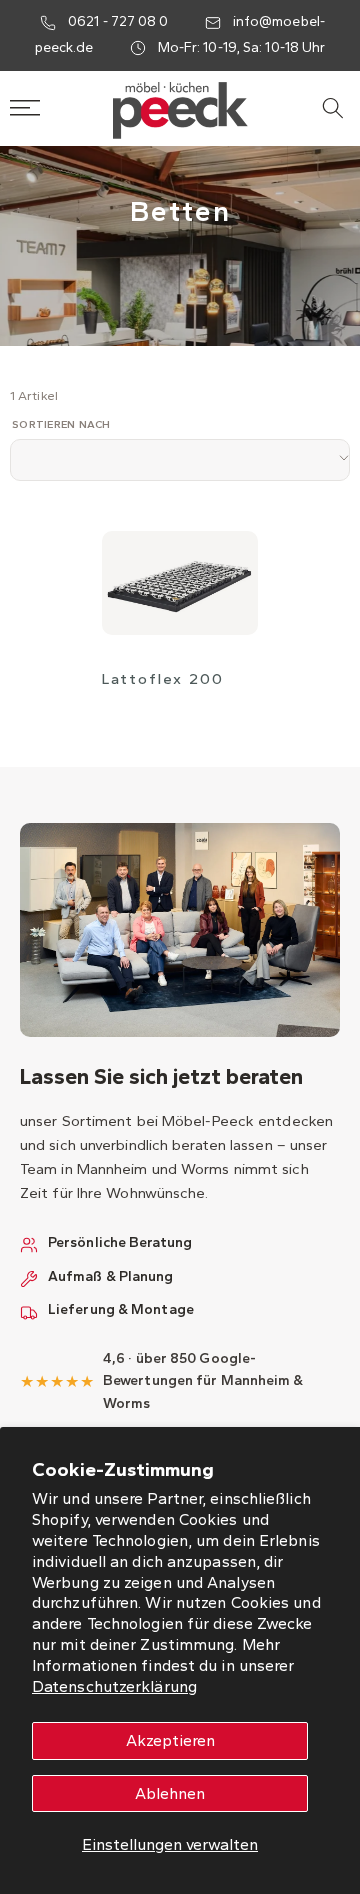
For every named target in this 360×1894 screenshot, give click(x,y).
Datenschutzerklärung (114, 1686)
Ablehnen (170, 1793)
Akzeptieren (170, 1740)
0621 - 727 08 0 (118, 21)
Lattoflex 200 (163, 679)
